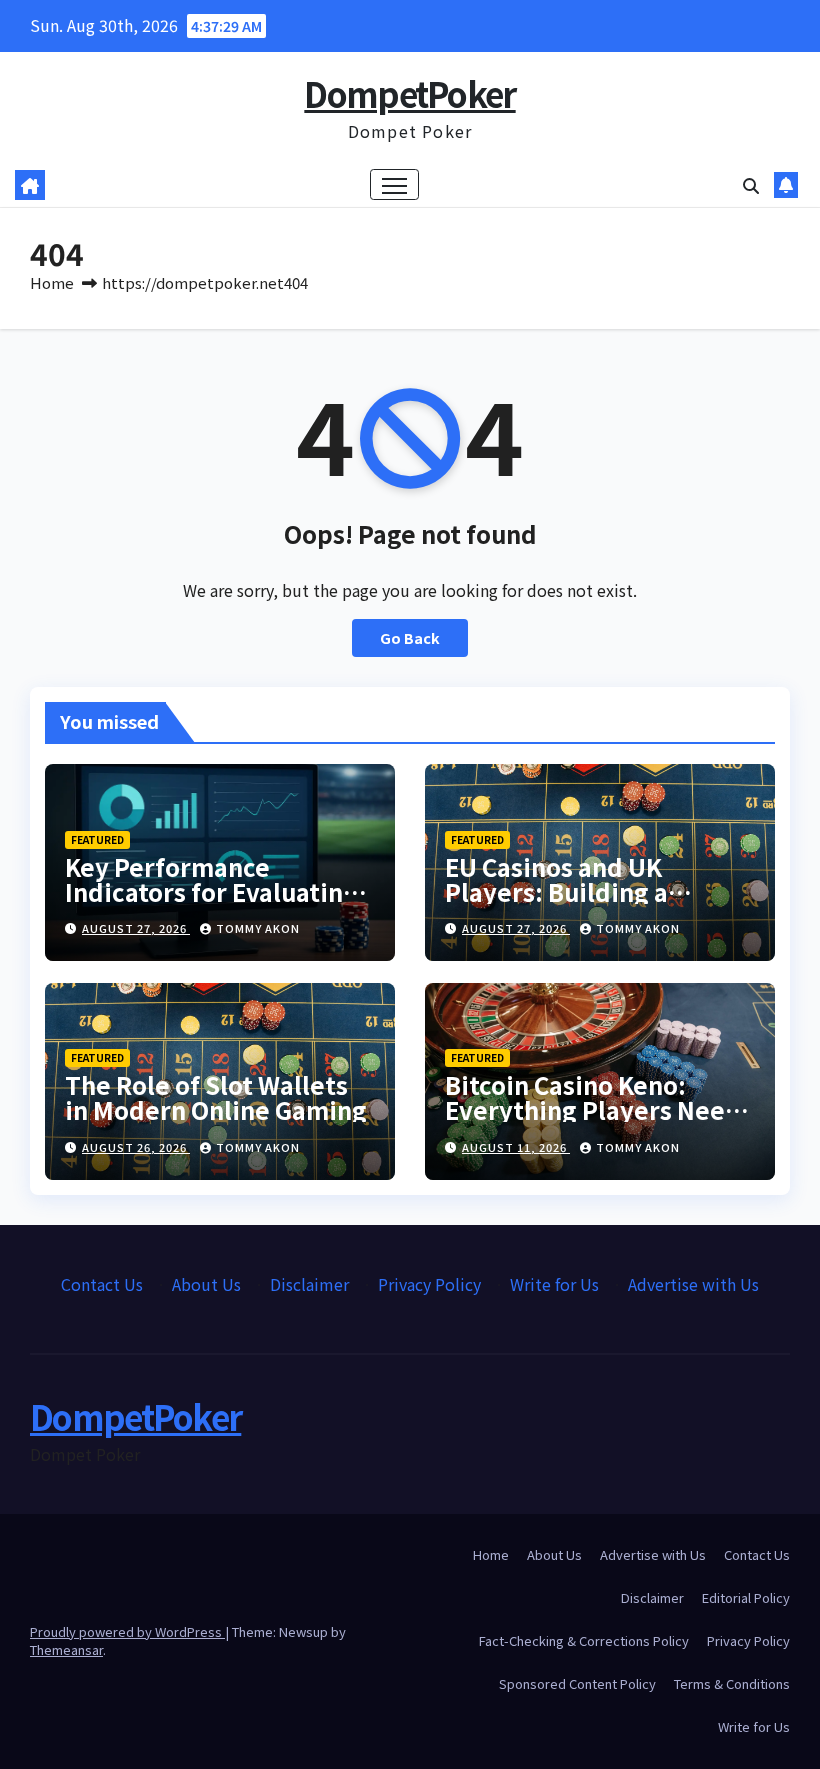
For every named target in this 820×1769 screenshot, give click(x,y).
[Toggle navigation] (394, 184)
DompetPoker (409, 93)
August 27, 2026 (136, 928)
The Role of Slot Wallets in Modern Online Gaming (216, 1097)
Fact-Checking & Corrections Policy (584, 1640)
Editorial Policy (746, 1597)
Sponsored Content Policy (577, 1683)
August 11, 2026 (516, 1147)
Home (52, 282)
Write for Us (554, 1284)
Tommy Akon (258, 928)
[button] (751, 185)
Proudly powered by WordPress (127, 1631)
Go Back (410, 637)
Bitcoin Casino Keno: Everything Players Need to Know (593, 1109)
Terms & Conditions (732, 1683)
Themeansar (66, 1649)
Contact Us (102, 1284)
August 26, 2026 (136, 1147)
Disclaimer (309, 1284)
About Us (206, 1284)
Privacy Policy (429, 1284)
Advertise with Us (693, 1284)
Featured (97, 839)
